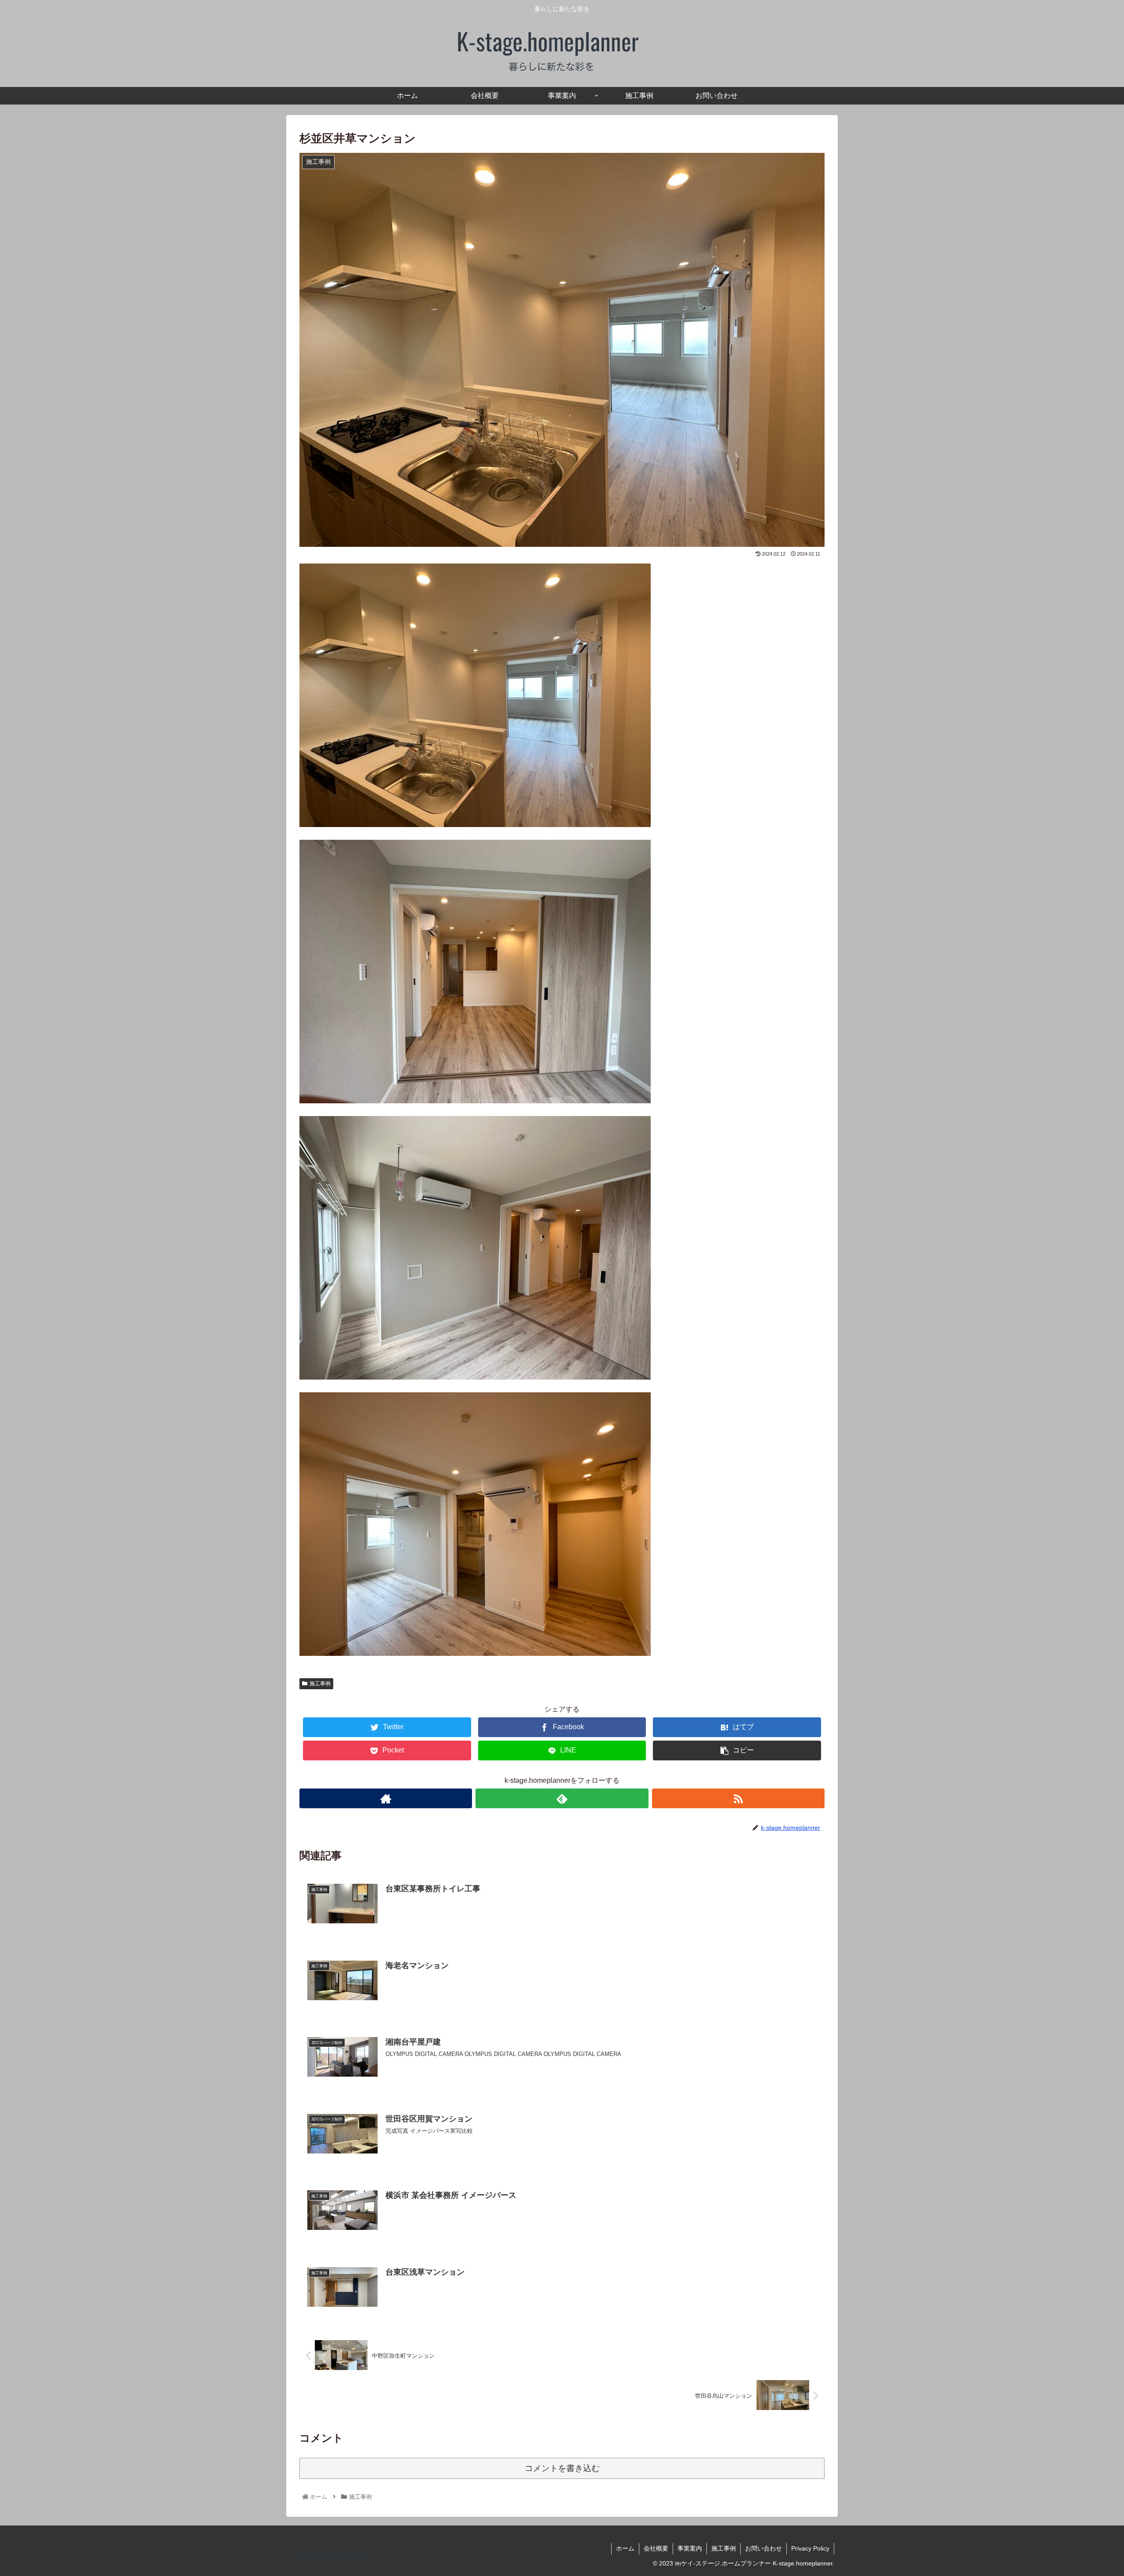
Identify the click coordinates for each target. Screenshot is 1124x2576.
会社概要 (656, 2548)
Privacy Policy (810, 2548)
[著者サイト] (386, 1798)
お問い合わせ (764, 2548)
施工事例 (320, 1684)
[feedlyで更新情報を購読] (562, 1798)
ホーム (625, 2548)
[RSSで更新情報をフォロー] (738, 1798)
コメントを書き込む (562, 2468)
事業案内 (690, 2548)
